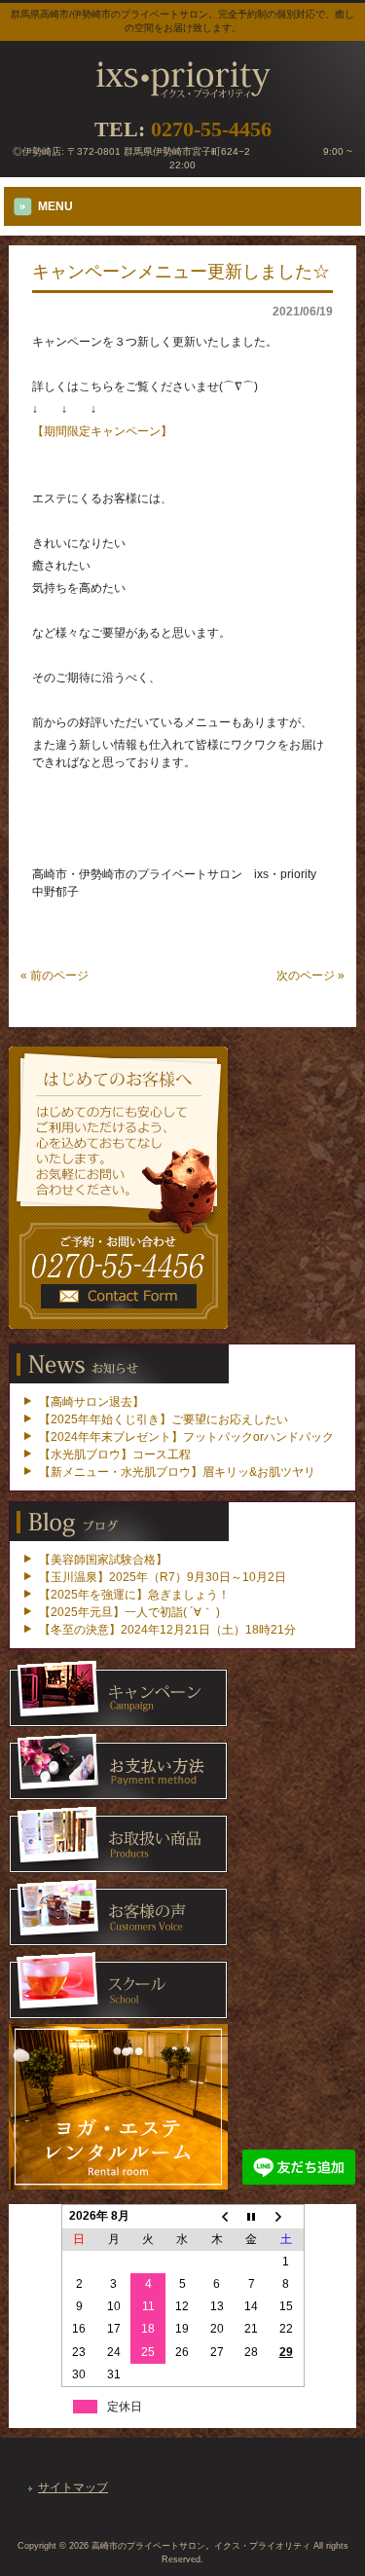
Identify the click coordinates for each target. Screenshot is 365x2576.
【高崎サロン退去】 (91, 1402)
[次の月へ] (286, 2216)
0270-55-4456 (211, 129)
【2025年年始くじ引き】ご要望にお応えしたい (164, 1419)
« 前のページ (55, 975)
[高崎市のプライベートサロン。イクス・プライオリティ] (183, 93)
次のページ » (310, 975)
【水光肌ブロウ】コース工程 (115, 1454)
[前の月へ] (217, 2216)
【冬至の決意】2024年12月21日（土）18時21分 (167, 1630)
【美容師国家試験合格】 (103, 1560)
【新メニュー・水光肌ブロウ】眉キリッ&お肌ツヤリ (177, 1472)
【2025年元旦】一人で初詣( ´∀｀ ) (129, 1612)
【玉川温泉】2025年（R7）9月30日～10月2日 (163, 1577)
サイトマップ (73, 2487)
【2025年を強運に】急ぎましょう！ (134, 1595)
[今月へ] (252, 2216)
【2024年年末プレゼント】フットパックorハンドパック (186, 1437)
